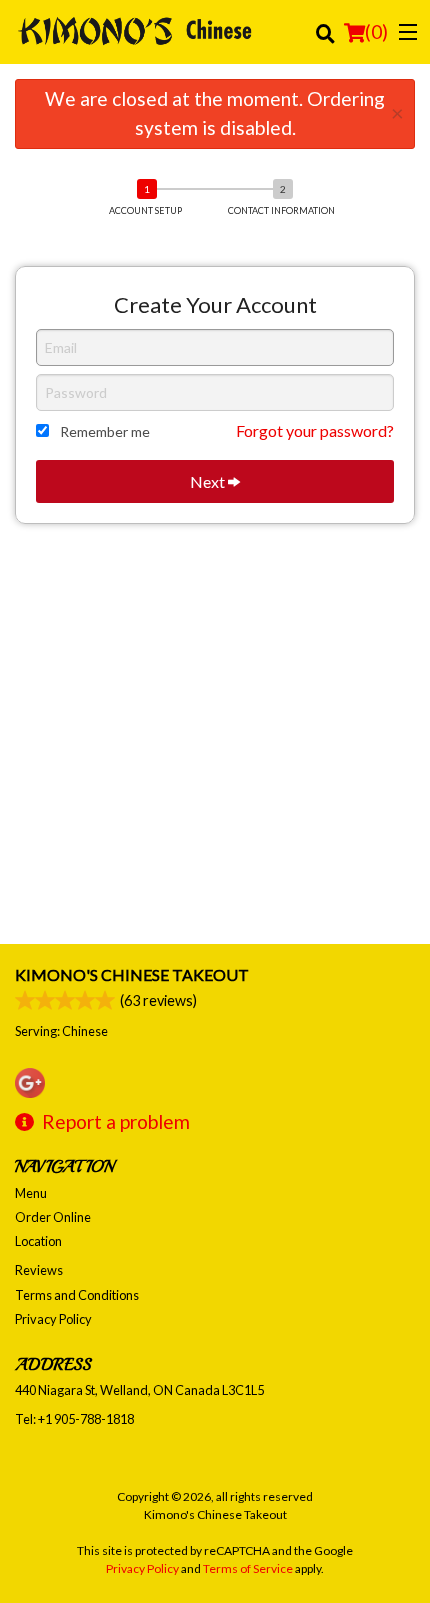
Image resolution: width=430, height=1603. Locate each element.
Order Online (53, 1217)
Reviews (39, 1270)
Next (209, 481)
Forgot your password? (315, 430)
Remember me (105, 431)
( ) (376, 31)
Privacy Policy (53, 1319)
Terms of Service (248, 1568)
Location (38, 1241)
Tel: (74, 1419)
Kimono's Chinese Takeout (132, 974)
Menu (31, 1193)
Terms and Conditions (77, 1295)
